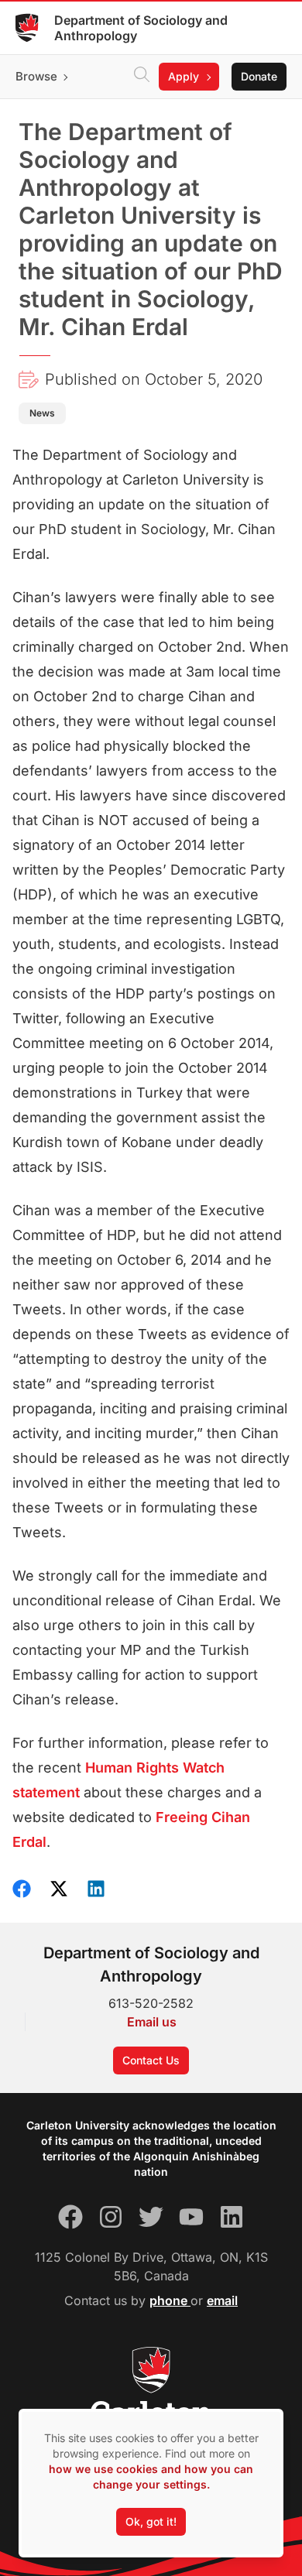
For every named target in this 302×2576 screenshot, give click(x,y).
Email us (152, 2022)
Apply (184, 76)
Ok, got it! (151, 2521)
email (222, 2300)
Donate (259, 76)
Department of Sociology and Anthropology (141, 28)
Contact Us (151, 2060)
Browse (36, 76)
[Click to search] (142, 77)
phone (170, 2300)
